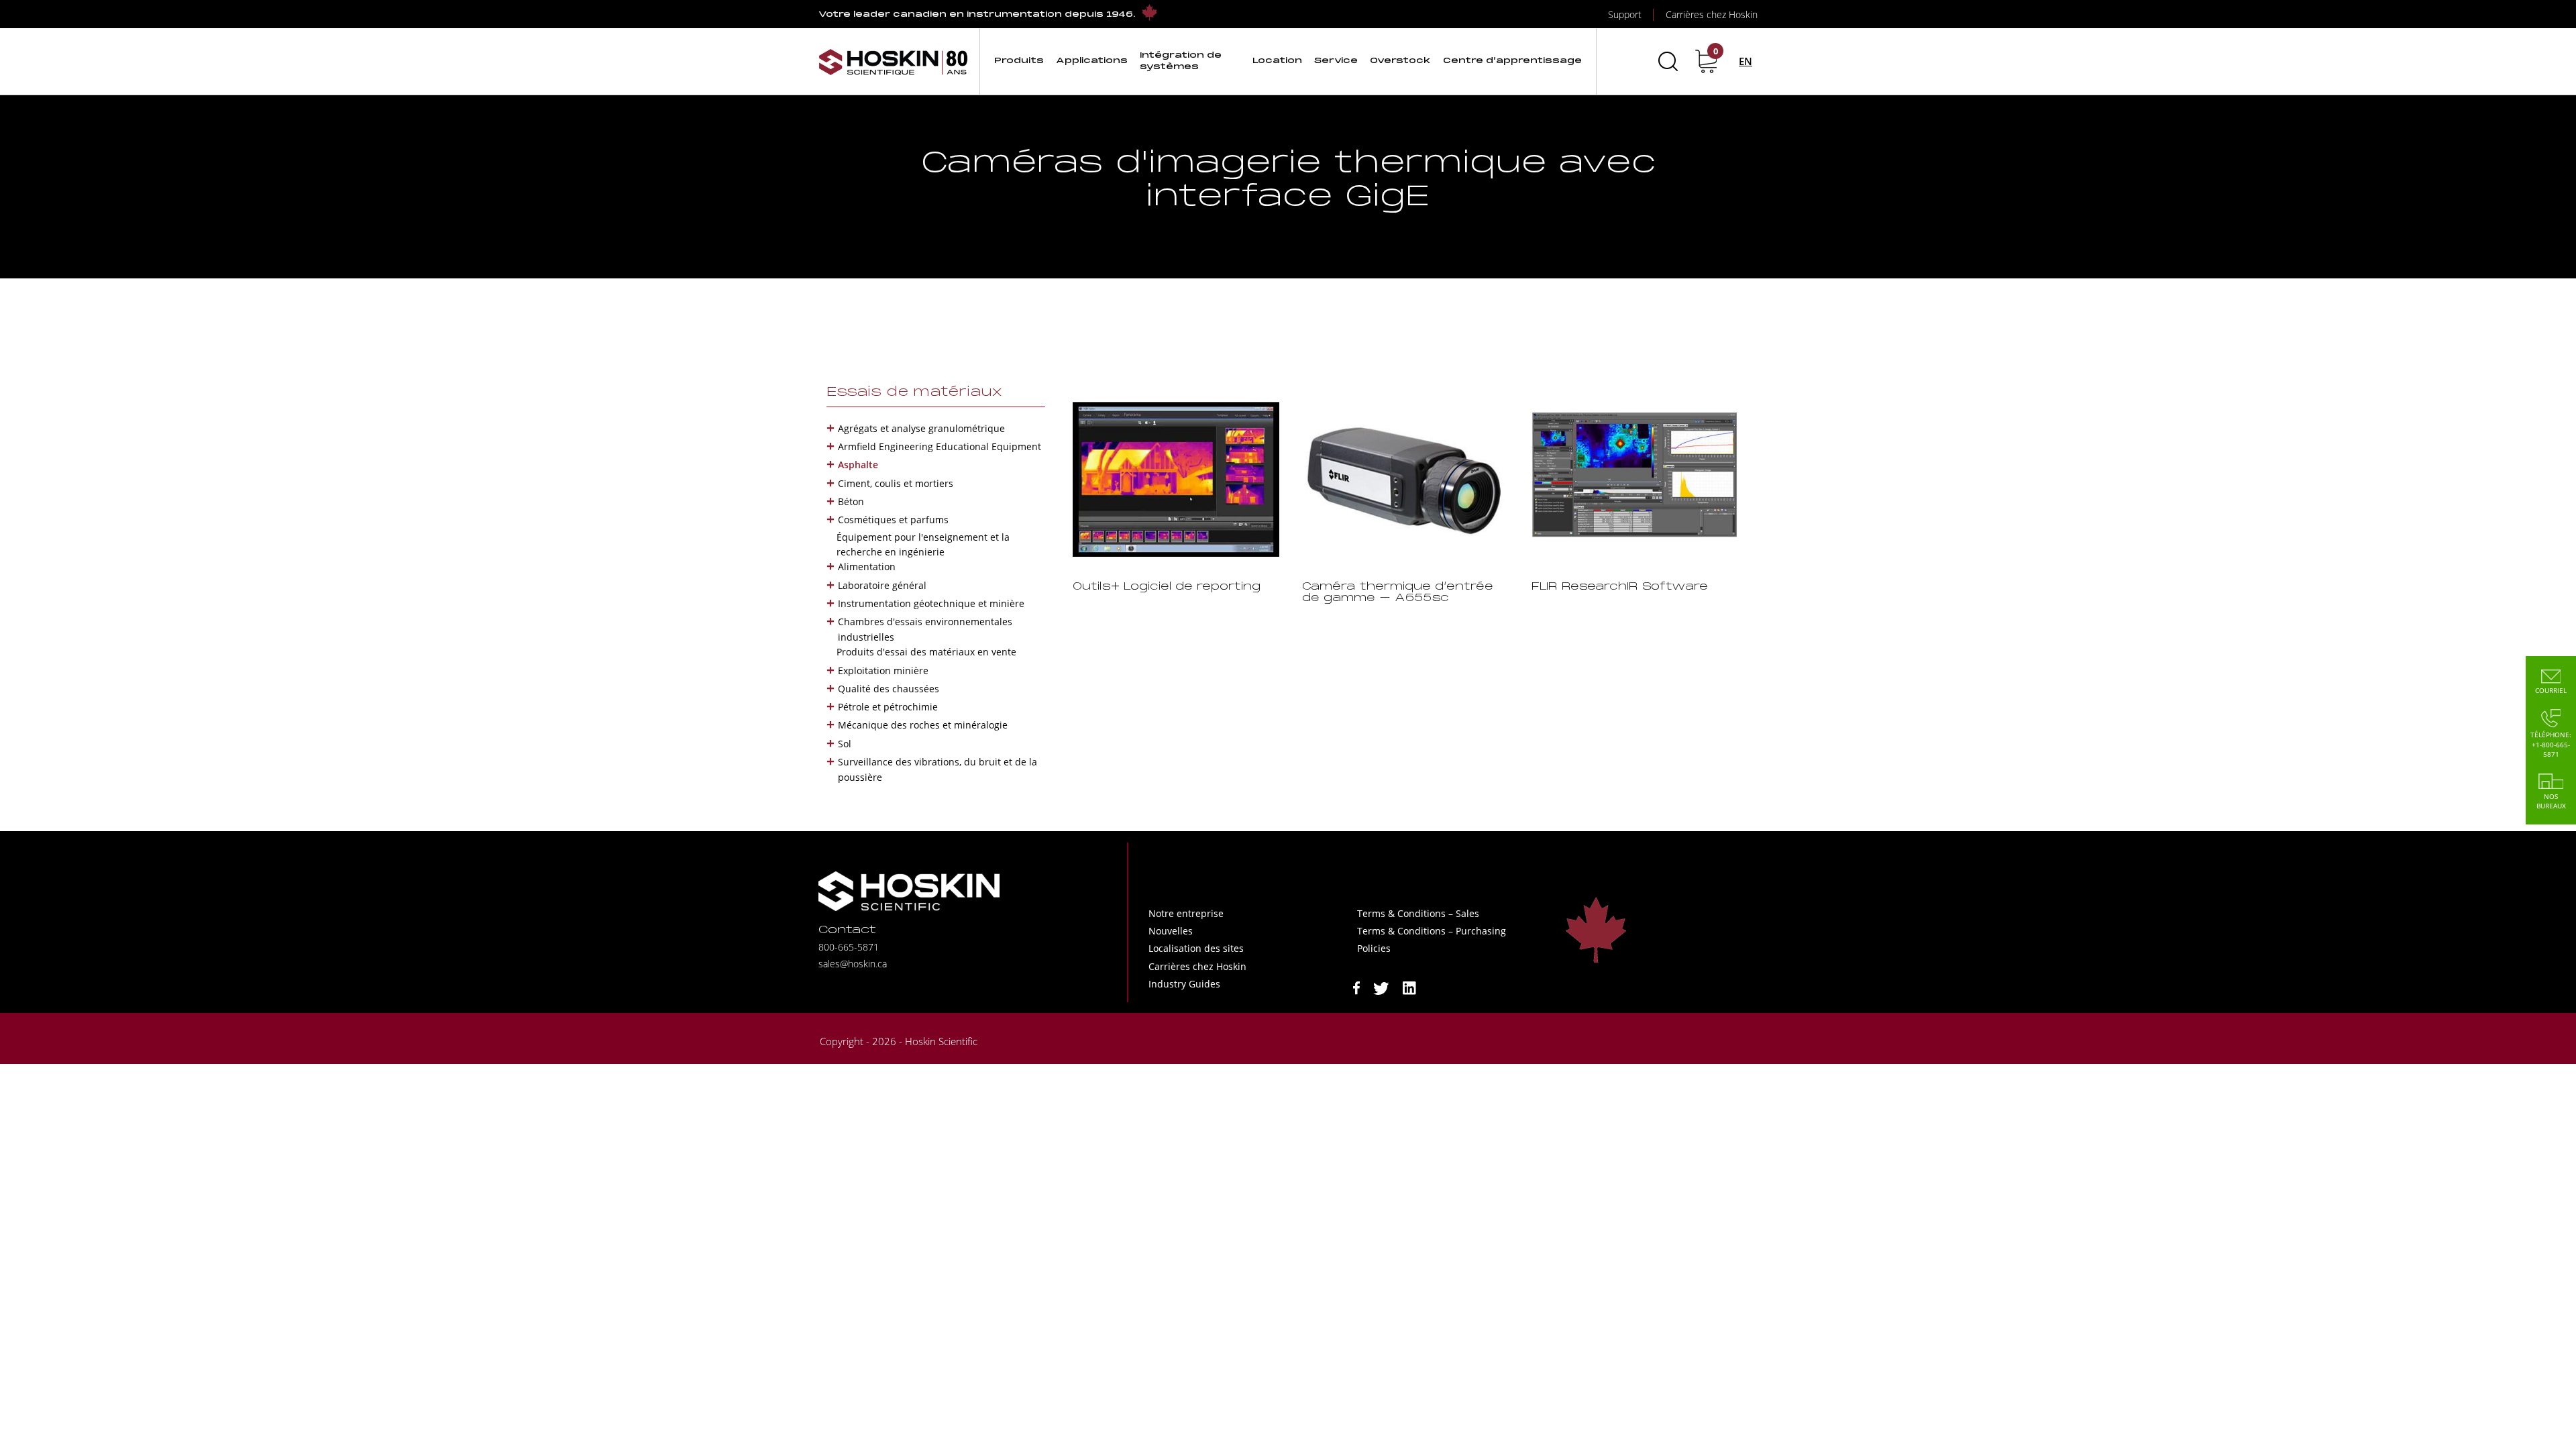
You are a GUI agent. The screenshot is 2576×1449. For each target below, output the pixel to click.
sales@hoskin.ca (853, 964)
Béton (851, 501)
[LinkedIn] (1409, 987)
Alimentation (867, 567)
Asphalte (858, 465)
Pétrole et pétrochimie (888, 707)
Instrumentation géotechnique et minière (931, 603)
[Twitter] (1381, 987)
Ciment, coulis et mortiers (896, 483)
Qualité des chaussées (889, 689)
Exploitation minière (883, 670)
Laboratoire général (882, 585)
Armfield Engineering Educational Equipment (940, 446)
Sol (845, 744)
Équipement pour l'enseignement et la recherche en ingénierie (923, 544)
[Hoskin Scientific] (894, 61)
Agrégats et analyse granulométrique (921, 428)
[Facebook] (1356, 987)
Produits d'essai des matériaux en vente (926, 652)
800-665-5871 (849, 947)
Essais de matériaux (914, 392)
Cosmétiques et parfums (893, 520)
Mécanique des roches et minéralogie (923, 725)
